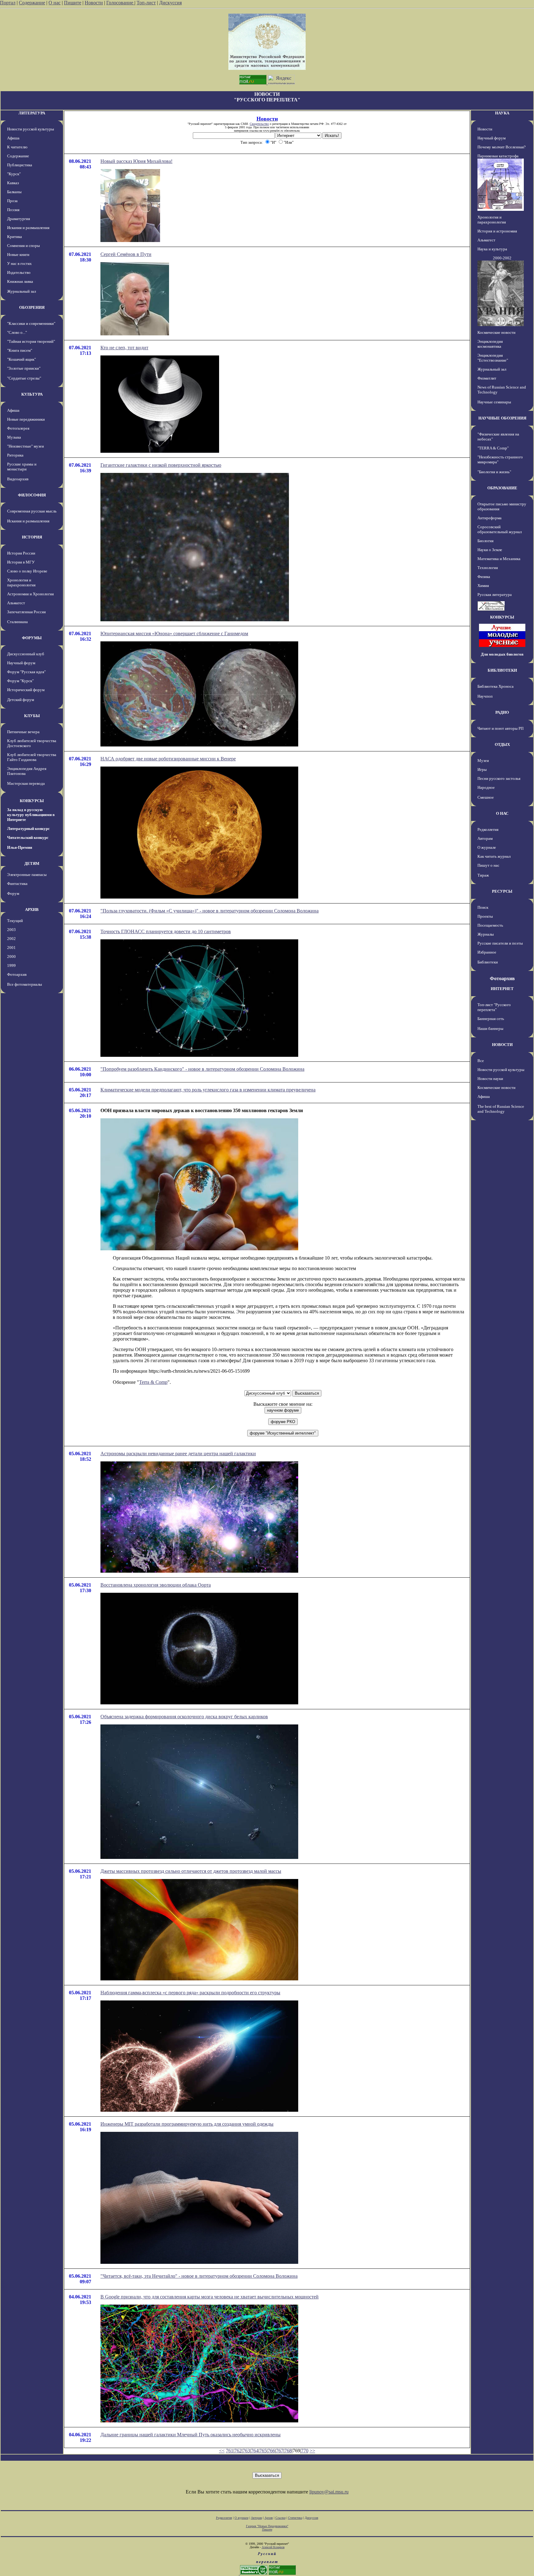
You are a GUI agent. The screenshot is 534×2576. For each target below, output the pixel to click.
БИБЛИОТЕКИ (502, 670)
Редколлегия (488, 829)
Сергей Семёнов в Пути (126, 254)
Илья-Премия (20, 847)
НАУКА (502, 113)
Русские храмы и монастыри (22, 467)
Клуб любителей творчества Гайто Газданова (32, 757)
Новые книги (18, 255)
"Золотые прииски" (24, 368)
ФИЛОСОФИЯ (32, 495)
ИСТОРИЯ (32, 537)
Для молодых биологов (502, 654)
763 (246, 2451)
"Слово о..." (17, 332)
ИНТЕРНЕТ (502, 989)
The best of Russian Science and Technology (501, 1109)
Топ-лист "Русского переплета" (494, 1007)
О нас (55, 3)
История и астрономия (497, 231)
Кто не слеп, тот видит (124, 348)
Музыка (14, 437)
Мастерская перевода (26, 783)
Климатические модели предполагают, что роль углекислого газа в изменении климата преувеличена (208, 1090)
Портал (8, 3)
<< (222, 2451)
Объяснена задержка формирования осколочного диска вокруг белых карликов (184, 1717)
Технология (488, 568)
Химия (483, 586)
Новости (94, 3)
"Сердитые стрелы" (24, 378)
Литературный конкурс (28, 829)
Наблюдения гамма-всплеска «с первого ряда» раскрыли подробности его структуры (190, 1993)
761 (230, 2451)
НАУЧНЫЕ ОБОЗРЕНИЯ (502, 418)
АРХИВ (32, 910)
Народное (486, 787)
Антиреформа (489, 518)
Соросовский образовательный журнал (500, 529)
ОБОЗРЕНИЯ (32, 307)
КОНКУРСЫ (32, 801)
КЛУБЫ (32, 716)
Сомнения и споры (23, 246)
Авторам (485, 838)
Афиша (13, 138)
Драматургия (19, 219)
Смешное (486, 797)
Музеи (483, 761)
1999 (11, 965)
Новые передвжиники (26, 419)
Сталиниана (17, 622)
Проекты (485, 916)
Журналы (486, 934)
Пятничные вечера (23, 732)
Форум (13, 893)
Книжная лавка (20, 281)
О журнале (487, 847)
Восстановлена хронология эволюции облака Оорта (156, 1585)
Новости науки (490, 1079)
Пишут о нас (488, 865)
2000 (11, 956)
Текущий (15, 921)
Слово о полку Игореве (27, 571)
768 (288, 2451)
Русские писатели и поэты (500, 943)
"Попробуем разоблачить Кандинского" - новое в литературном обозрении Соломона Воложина (202, 1069)
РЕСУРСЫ (502, 891)
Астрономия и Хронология (30, 594)
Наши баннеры (490, 1029)
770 (305, 2451)
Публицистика (20, 165)
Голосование (120, 3)
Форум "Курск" (20, 681)
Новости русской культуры (31, 129)
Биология (485, 541)
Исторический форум (26, 690)
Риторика (15, 455)
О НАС (502, 813)
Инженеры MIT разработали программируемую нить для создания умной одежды (187, 2124)
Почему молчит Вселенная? (502, 147)
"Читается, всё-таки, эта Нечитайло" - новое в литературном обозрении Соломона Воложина (199, 2276)
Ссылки (280, 2518)
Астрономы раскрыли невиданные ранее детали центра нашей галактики (178, 1454)
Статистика (295, 2518)
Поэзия (13, 210)
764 (255, 2451)
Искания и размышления (28, 228)
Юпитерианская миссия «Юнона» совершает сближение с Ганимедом (174, 633)
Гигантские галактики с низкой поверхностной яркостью (161, 465)
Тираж (483, 875)
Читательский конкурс (28, 837)
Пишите (73, 3)
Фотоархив (17, 974)
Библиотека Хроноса (496, 686)
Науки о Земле (490, 550)
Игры (482, 769)
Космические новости (496, 332)
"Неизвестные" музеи (25, 446)
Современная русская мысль (32, 511)
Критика (15, 237)
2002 (11, 939)
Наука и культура (492, 249)
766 (271, 2451)
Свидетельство (259, 124)
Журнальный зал (21, 291)
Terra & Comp (153, 1382)
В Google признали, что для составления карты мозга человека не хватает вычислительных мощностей (210, 2297)
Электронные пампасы (27, 875)
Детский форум (21, 700)
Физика (484, 577)
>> (312, 2451)
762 (238, 2451)
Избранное (487, 952)
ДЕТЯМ (32, 863)
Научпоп (485, 696)
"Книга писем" (20, 350)
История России (21, 553)
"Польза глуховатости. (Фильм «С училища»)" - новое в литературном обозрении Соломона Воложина (210, 911)
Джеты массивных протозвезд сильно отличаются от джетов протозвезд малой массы (191, 1871)
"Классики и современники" (31, 323)
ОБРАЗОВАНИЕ (502, 488)
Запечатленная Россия (26, 612)
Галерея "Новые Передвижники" (267, 2526)
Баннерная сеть (491, 1019)
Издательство (19, 272)
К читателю (17, 147)
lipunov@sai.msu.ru (329, 2492)
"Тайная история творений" (31, 341)
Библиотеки (488, 962)
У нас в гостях (19, 264)
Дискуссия (170, 3)
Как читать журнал (494, 856)
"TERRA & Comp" (493, 448)
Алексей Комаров (273, 2547)
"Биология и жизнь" (494, 472)
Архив (269, 2518)
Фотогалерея (18, 428)
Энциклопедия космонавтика (490, 344)
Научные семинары (494, 402)
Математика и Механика (499, 559)
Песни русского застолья (499, 778)
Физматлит (487, 378)
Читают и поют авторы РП (500, 728)
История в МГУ (21, 562)
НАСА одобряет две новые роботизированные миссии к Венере (168, 759)
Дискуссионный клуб (26, 654)
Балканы (14, 192)
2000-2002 (502, 258)
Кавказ (13, 183)
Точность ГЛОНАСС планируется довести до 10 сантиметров (166, 931)
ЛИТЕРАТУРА (32, 113)
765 (263, 2451)
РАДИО (502, 712)
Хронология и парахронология (21, 582)
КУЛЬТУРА (32, 394)
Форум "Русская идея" (26, 672)
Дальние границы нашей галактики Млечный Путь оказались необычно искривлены (191, 2435)
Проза (12, 201)
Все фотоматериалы (25, 984)
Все (481, 1061)
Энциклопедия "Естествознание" (493, 358)
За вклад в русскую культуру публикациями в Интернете (31, 815)
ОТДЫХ (502, 744)
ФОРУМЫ (32, 638)
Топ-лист (146, 3)
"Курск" (14, 174)
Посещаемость (490, 925)
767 (280, 2451)
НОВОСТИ (502, 1045)
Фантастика (17, 884)
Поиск (483, 907)
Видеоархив (18, 479)
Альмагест (16, 603)
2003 (11, 930)
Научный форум (21, 663)
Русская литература (495, 595)
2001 (11, 948)
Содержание (32, 3)
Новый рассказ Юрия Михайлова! (136, 161)
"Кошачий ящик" (21, 359)
